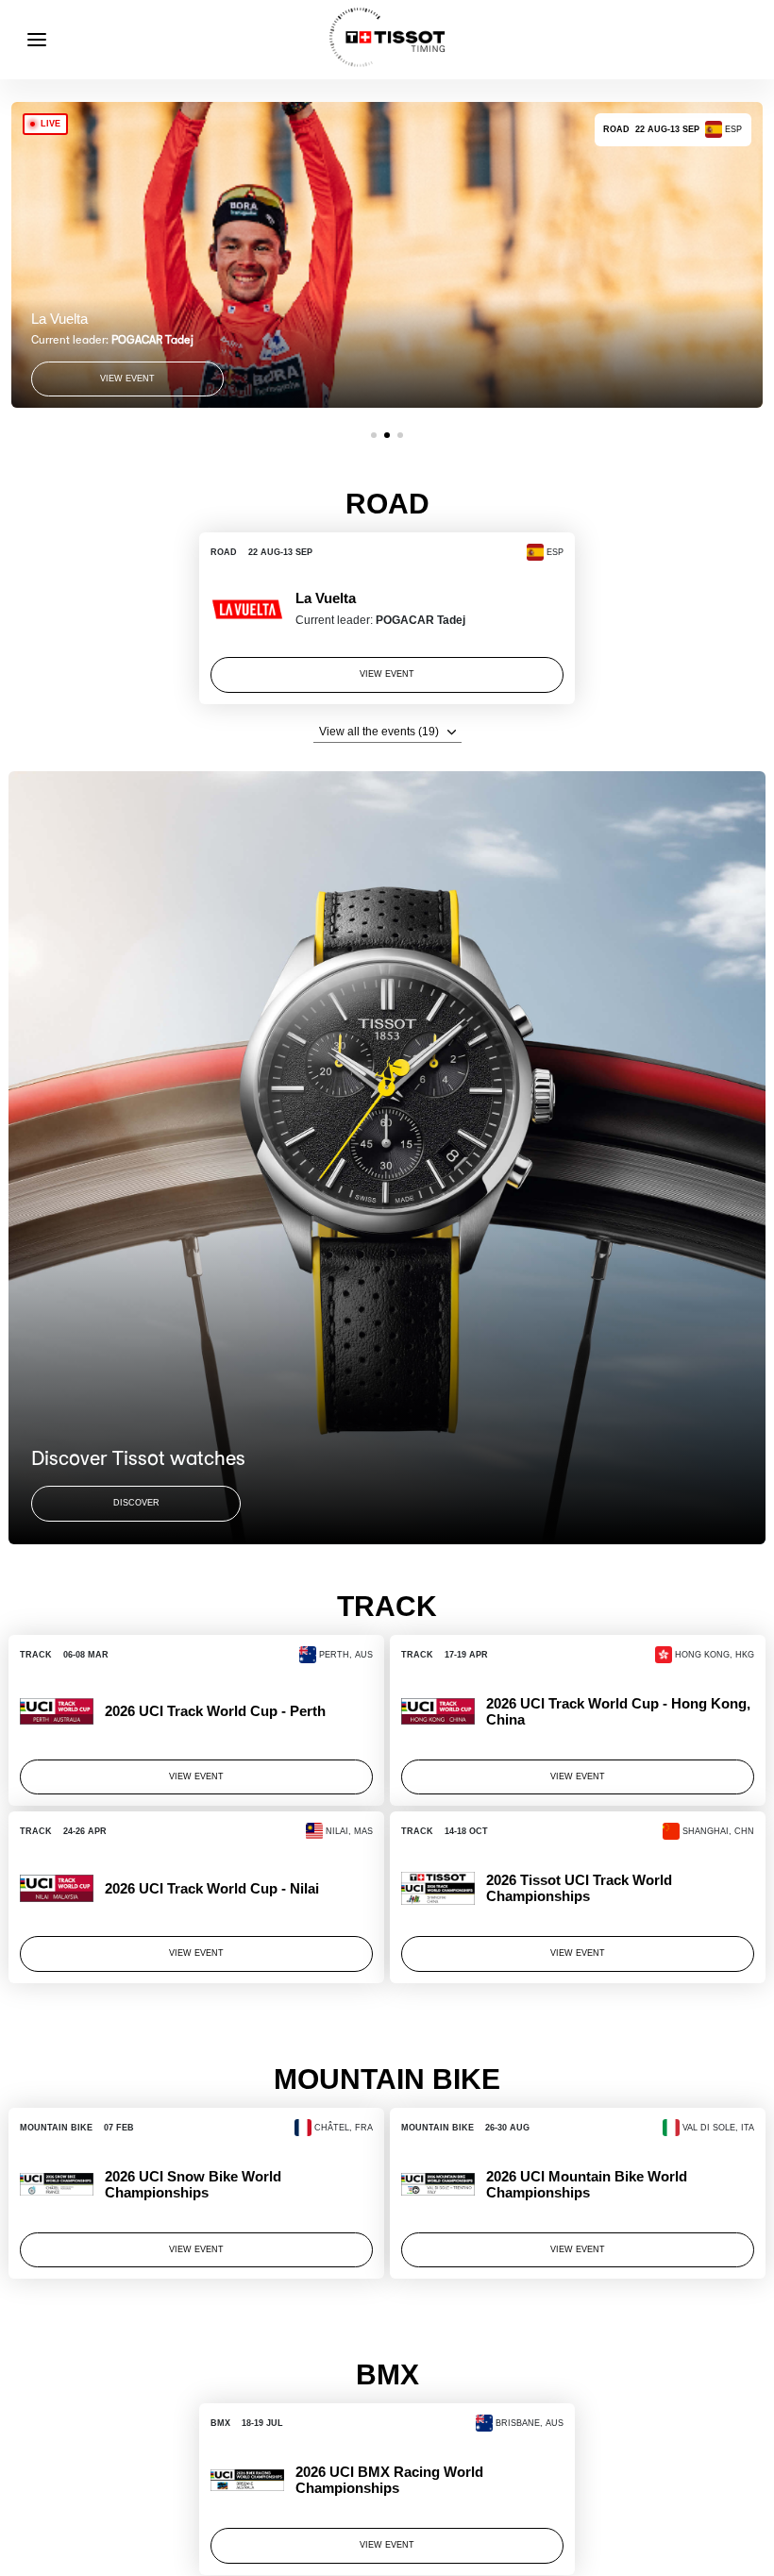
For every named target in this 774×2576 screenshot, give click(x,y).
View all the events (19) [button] (379, 732)
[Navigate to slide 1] (374, 435)
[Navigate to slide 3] (400, 435)
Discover (136, 1503)
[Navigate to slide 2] (387, 435)
